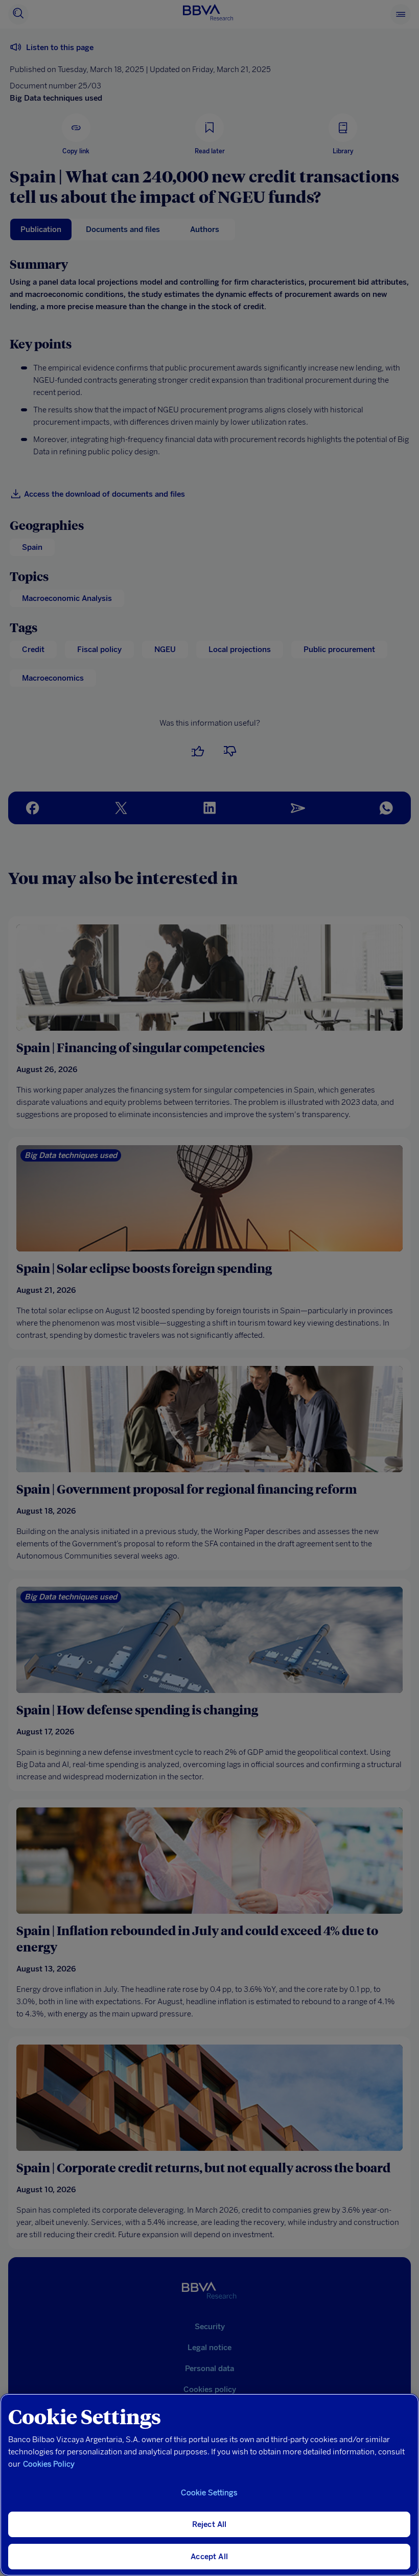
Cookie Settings (209, 2493)
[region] (209, 2485)
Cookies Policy (49, 2464)
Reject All (209, 2524)
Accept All (209, 2557)
